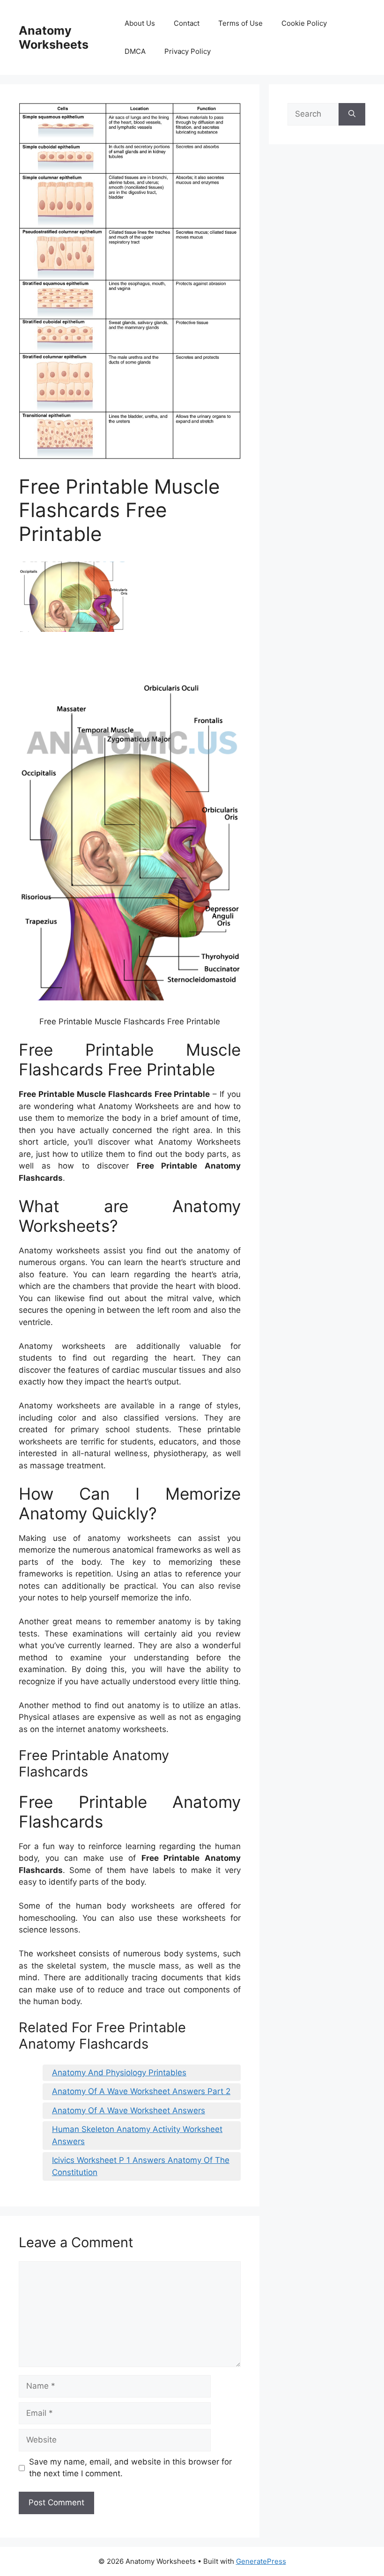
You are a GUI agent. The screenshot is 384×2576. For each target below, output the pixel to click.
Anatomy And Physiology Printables (119, 2073)
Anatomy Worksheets (54, 37)
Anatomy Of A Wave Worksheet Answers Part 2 (141, 2091)
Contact (187, 23)
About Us (140, 23)
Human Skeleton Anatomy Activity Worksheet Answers (137, 2135)
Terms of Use (240, 23)
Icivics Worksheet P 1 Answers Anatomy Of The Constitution (141, 2166)
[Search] (352, 114)
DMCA (135, 51)
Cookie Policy (304, 23)
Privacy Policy (188, 51)
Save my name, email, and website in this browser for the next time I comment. (130, 2468)
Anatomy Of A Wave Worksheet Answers (129, 2110)
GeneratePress (261, 2561)
